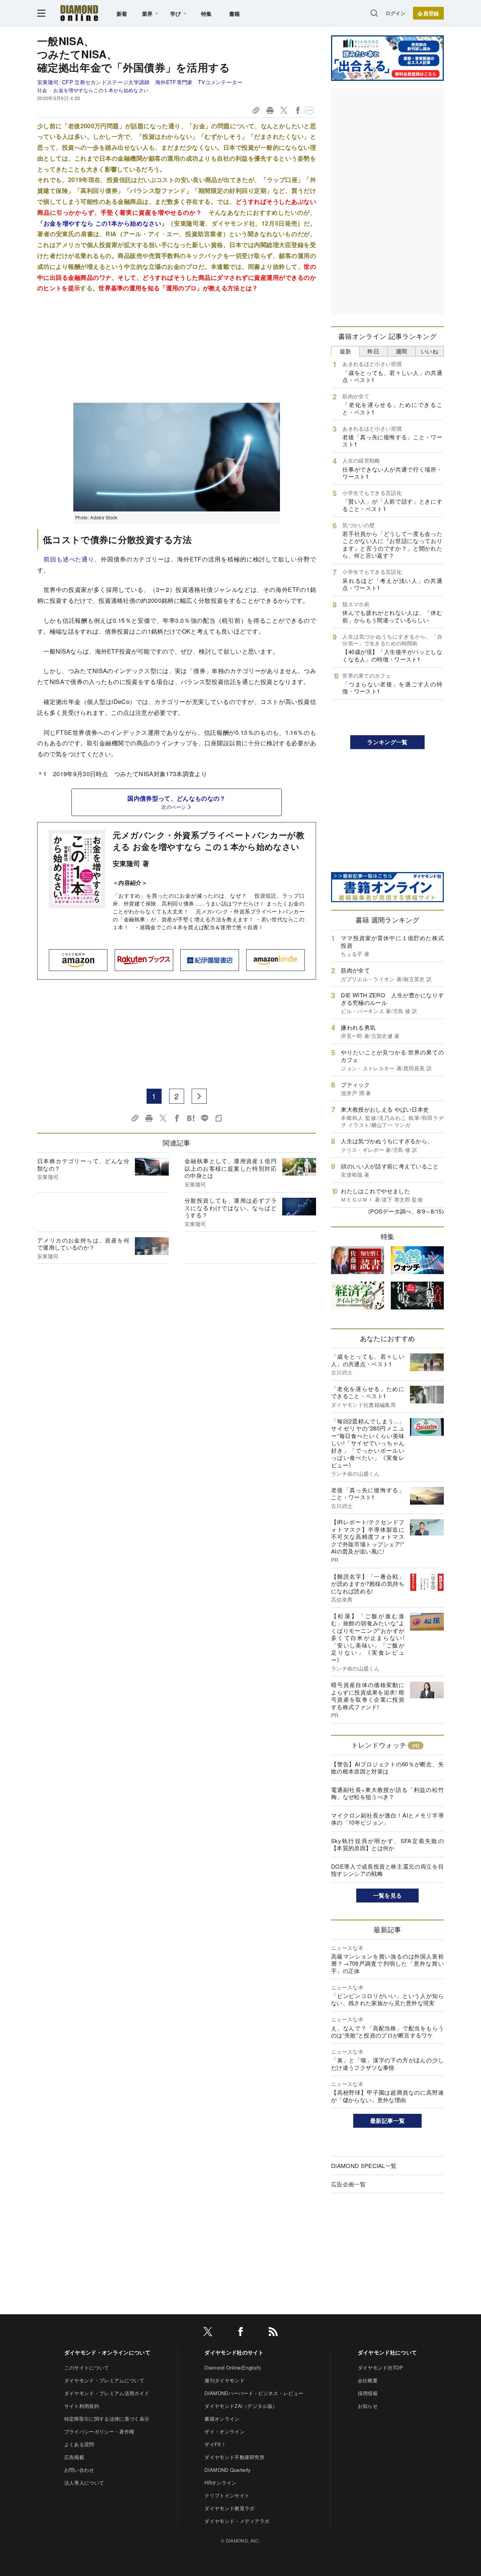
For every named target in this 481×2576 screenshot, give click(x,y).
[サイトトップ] (79, 13)
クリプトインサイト (227, 2495)
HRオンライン (220, 2483)
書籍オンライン (222, 2419)
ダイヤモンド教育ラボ (229, 2508)
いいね (430, 351)
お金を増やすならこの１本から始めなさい (101, 90)
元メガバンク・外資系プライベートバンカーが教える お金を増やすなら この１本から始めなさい (209, 841)
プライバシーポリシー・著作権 (99, 2431)
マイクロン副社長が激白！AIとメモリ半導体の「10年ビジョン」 (387, 1819)
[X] (208, 2333)
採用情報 (368, 2393)
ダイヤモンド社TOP (380, 2367)
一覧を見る (388, 1895)
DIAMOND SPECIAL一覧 (364, 2166)
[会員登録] (428, 13)
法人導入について (84, 2483)
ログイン (396, 13)
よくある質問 (79, 2444)
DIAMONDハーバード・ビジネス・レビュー (254, 2393)
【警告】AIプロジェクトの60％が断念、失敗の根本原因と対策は (387, 1768)
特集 (206, 14)
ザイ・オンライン (225, 2431)
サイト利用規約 (82, 2406)
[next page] (199, 1096)
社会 (42, 90)
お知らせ (368, 2406)
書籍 (235, 14)
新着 (122, 14)
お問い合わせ (79, 2470)
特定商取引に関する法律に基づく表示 (107, 2419)
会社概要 (368, 2380)
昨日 (373, 351)
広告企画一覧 (348, 2184)
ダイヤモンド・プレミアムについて (104, 2380)
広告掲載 (74, 2457)
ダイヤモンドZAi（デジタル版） (241, 2406)
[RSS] (273, 2333)
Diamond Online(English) (233, 2367)
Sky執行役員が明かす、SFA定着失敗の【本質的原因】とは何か (387, 1844)
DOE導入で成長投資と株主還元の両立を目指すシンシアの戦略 (387, 1870)
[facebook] (240, 2333)
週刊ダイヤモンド (225, 2380)
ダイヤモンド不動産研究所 (234, 2457)
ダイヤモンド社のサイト (234, 2352)
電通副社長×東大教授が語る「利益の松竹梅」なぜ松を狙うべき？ (387, 1793)
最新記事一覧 (387, 2121)
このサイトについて (87, 2367)
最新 (346, 351)
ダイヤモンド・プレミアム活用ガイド (107, 2393)
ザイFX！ (215, 2444)
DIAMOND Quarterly (228, 2470)
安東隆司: (140, 82)
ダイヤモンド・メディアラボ (237, 2521)
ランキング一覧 (387, 742)
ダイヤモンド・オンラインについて (107, 2352)
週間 (402, 351)
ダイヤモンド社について (387, 2352)
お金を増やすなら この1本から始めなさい (103, 223)
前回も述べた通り (69, 559)
